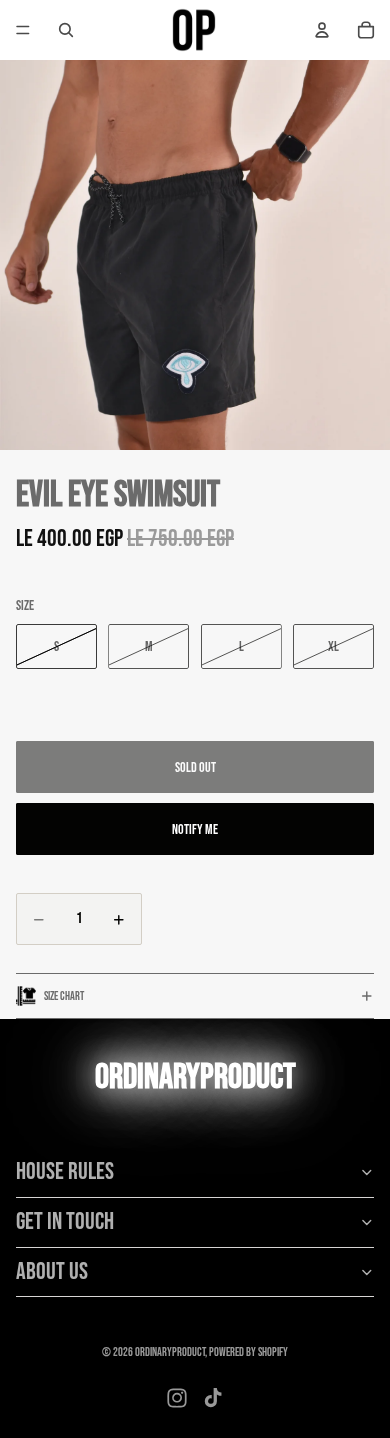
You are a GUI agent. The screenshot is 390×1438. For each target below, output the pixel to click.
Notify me (195, 829)
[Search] (66, 30)
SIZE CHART (64, 996)
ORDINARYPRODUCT (170, 1352)
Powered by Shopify (248, 1352)
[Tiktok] (213, 1398)
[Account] (322, 30)
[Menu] (23, 30)
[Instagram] (177, 1398)
